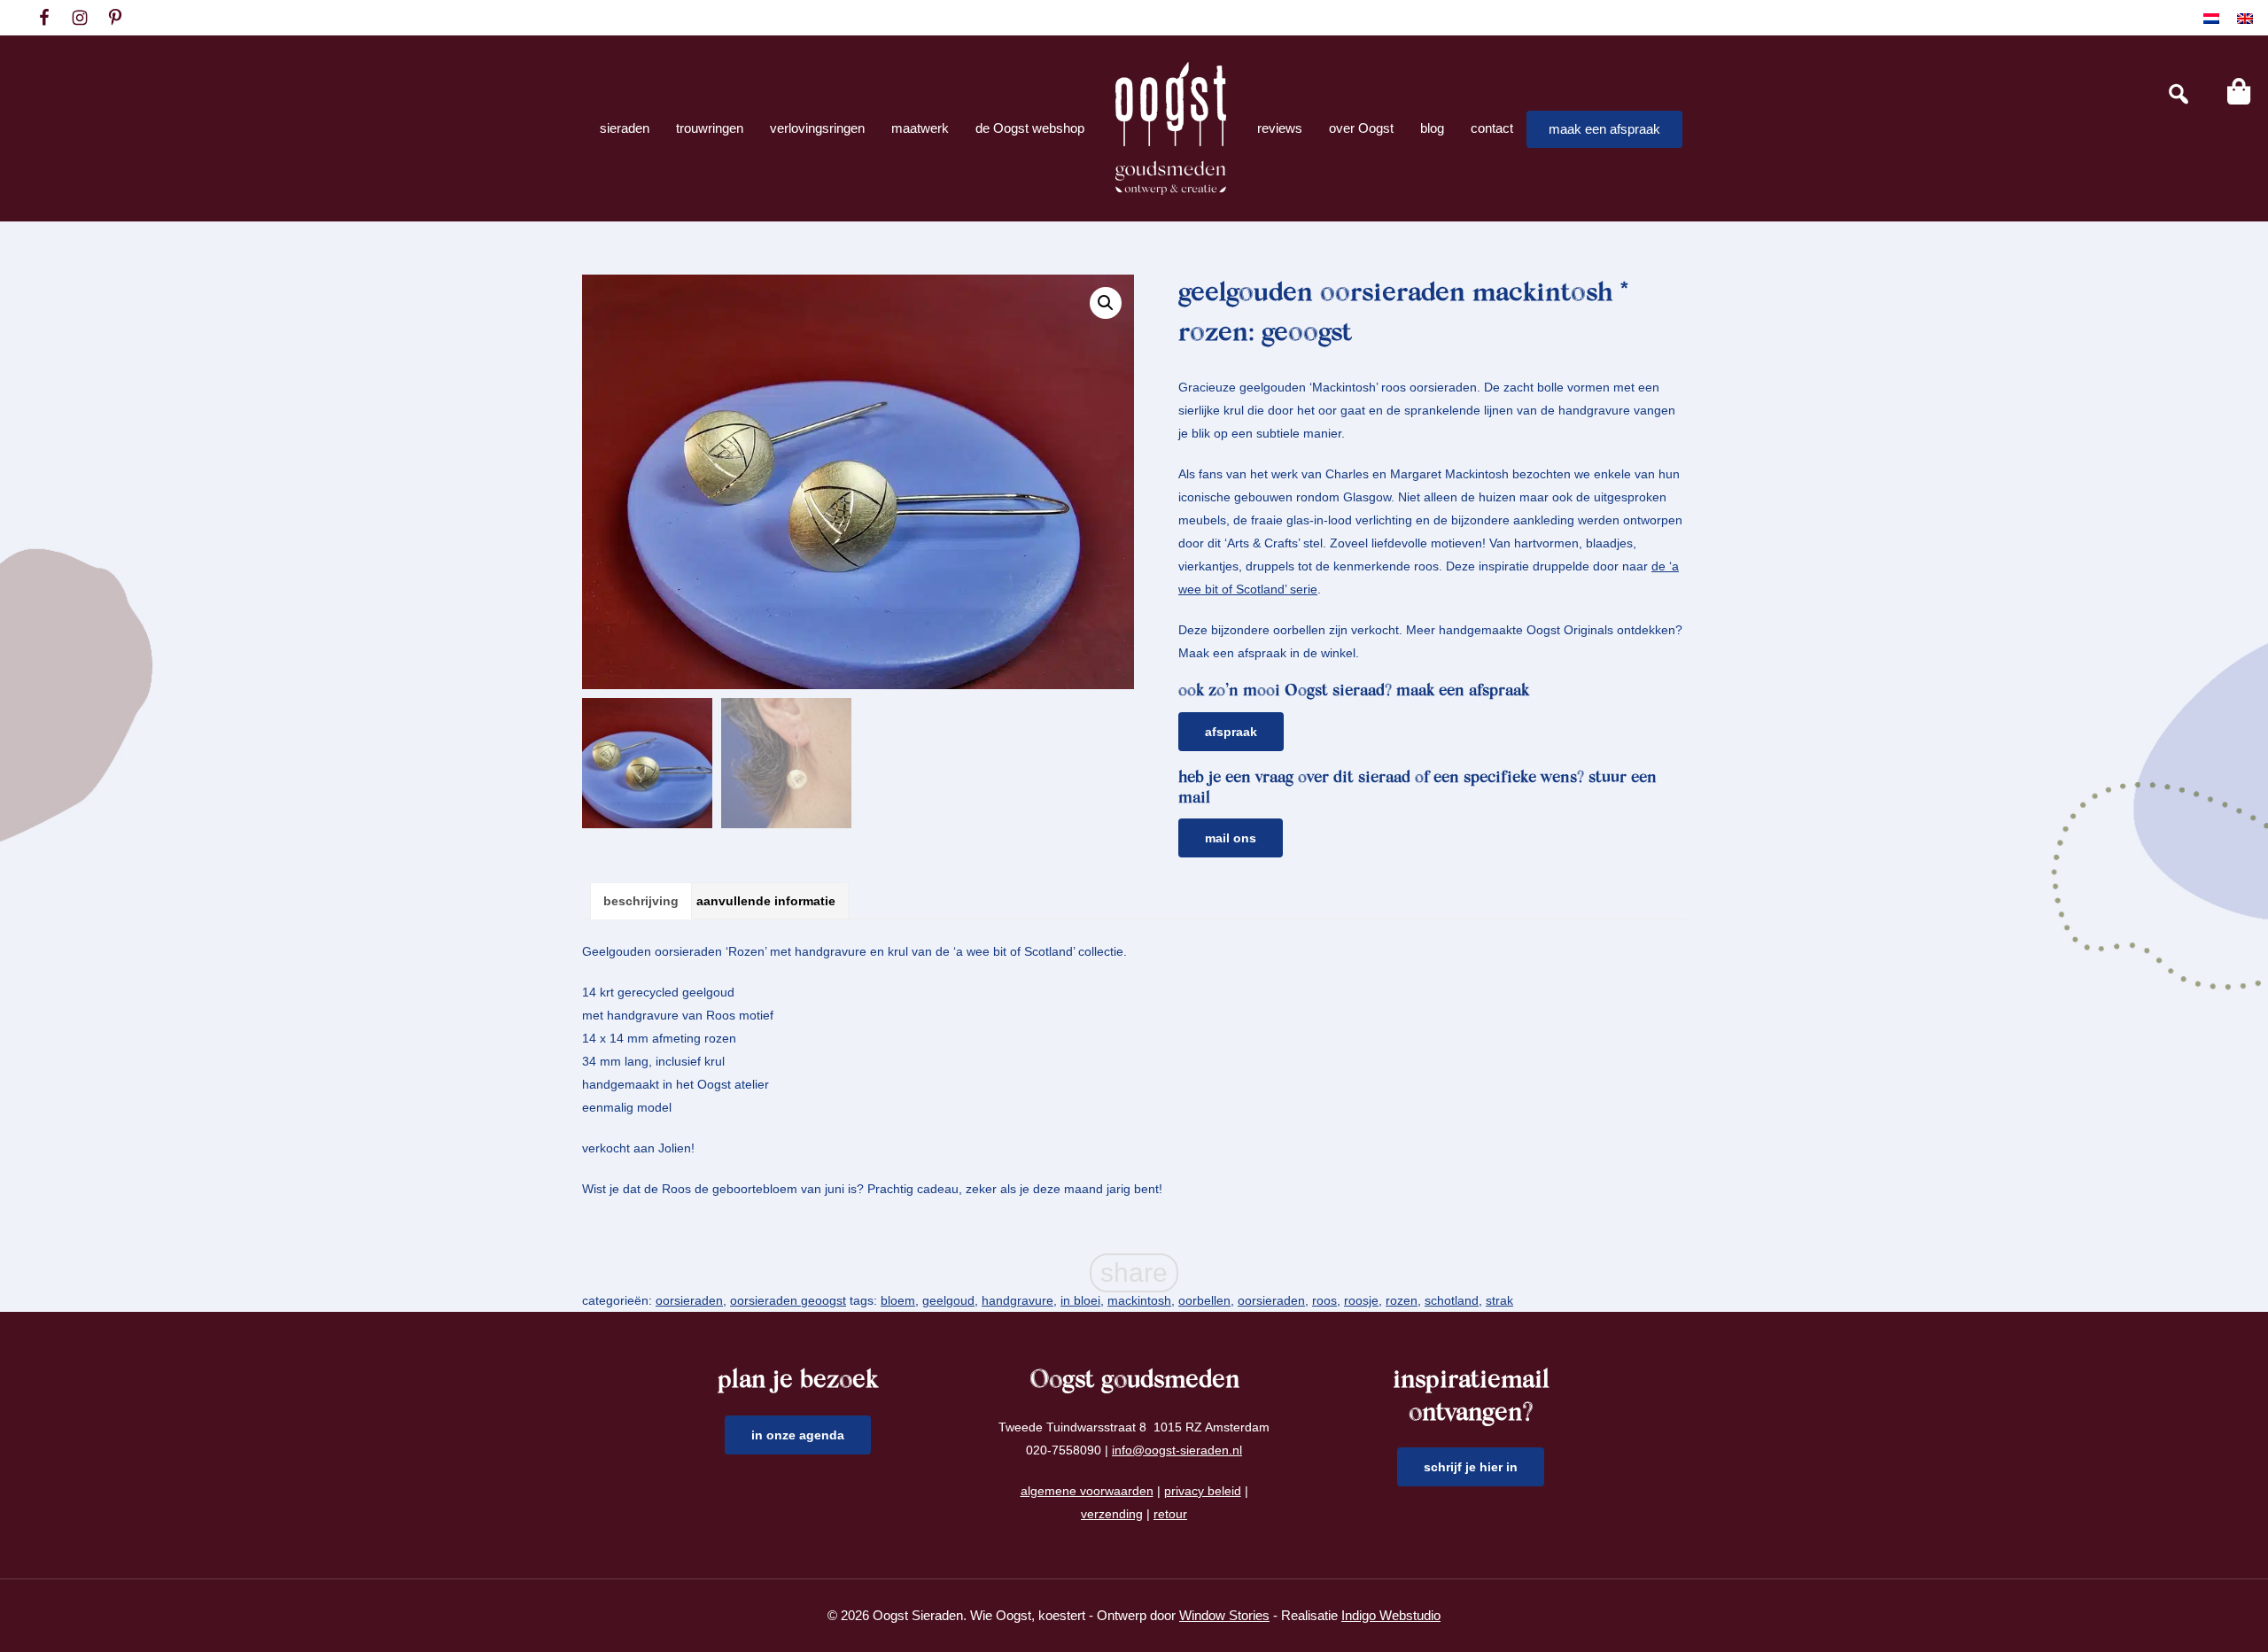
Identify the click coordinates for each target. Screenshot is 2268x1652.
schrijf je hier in (1471, 1467)
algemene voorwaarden (1087, 1491)
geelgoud (948, 1300)
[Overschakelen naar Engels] (2245, 18)
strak (1499, 1300)
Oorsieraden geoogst (788, 1300)
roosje (1361, 1300)
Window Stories (1224, 1615)
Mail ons (1231, 838)
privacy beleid (1203, 1491)
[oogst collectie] (1171, 128)
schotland (1452, 1300)
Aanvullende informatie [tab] (766, 901)
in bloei (1080, 1300)
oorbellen (1204, 1300)
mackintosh (1139, 1300)
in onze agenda (798, 1435)
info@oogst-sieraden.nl (1177, 1450)
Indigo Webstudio (1391, 1615)
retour (1170, 1514)
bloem (898, 1300)
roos (1324, 1300)
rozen (1402, 1300)
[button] (1106, 303)
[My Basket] (2239, 91)
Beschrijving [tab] (641, 901)
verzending (1112, 1514)
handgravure (1017, 1300)
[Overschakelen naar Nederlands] (2211, 18)
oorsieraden (689, 1300)
